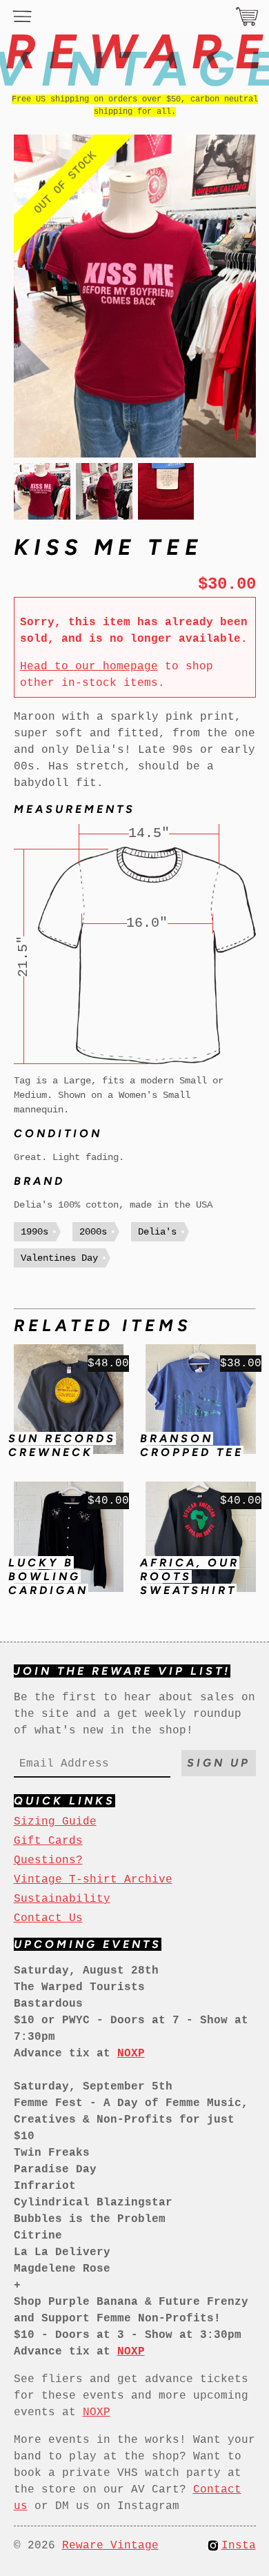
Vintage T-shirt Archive (93, 1880)
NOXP (97, 2412)
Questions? (48, 1860)
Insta (239, 2546)
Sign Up (219, 1763)
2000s (93, 1232)
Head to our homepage (89, 667)
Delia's (157, 1232)
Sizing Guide (55, 1822)
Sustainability (62, 1899)
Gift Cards (48, 1841)
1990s (34, 1232)
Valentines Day (59, 1258)
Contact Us (48, 1918)
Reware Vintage (110, 2546)
